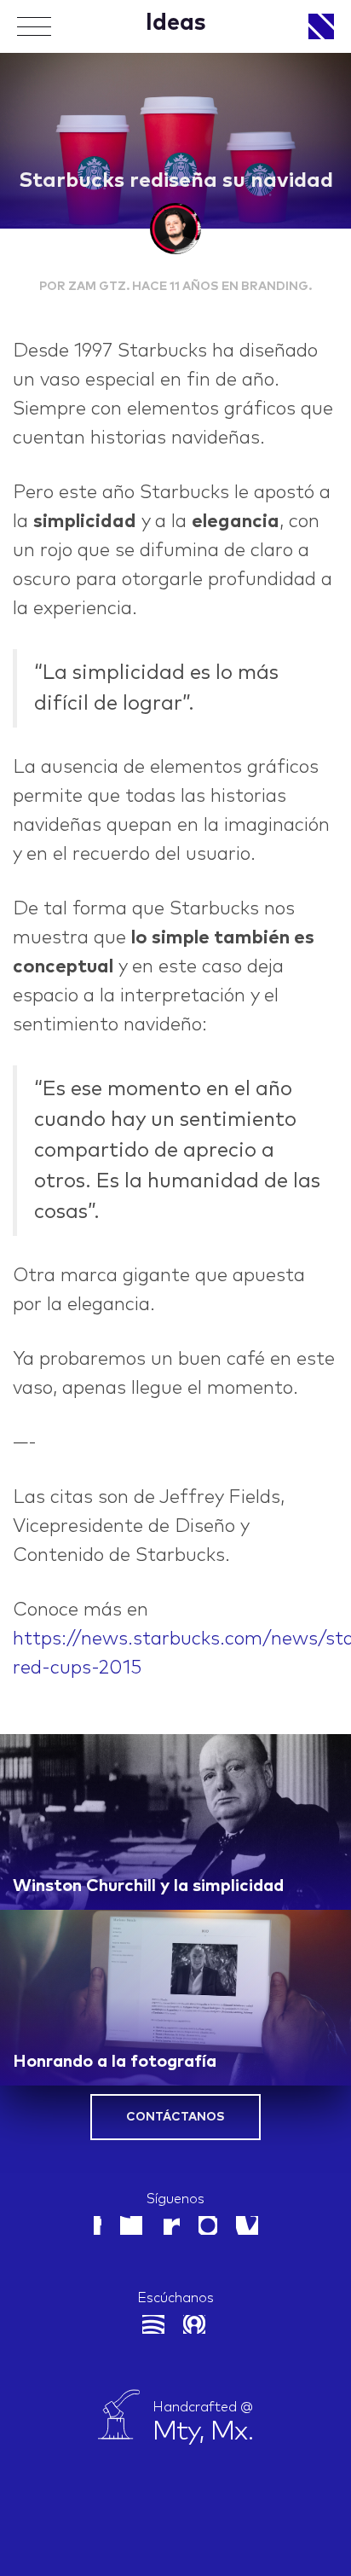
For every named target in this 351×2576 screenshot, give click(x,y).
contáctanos (175, 2117)
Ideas (176, 23)
